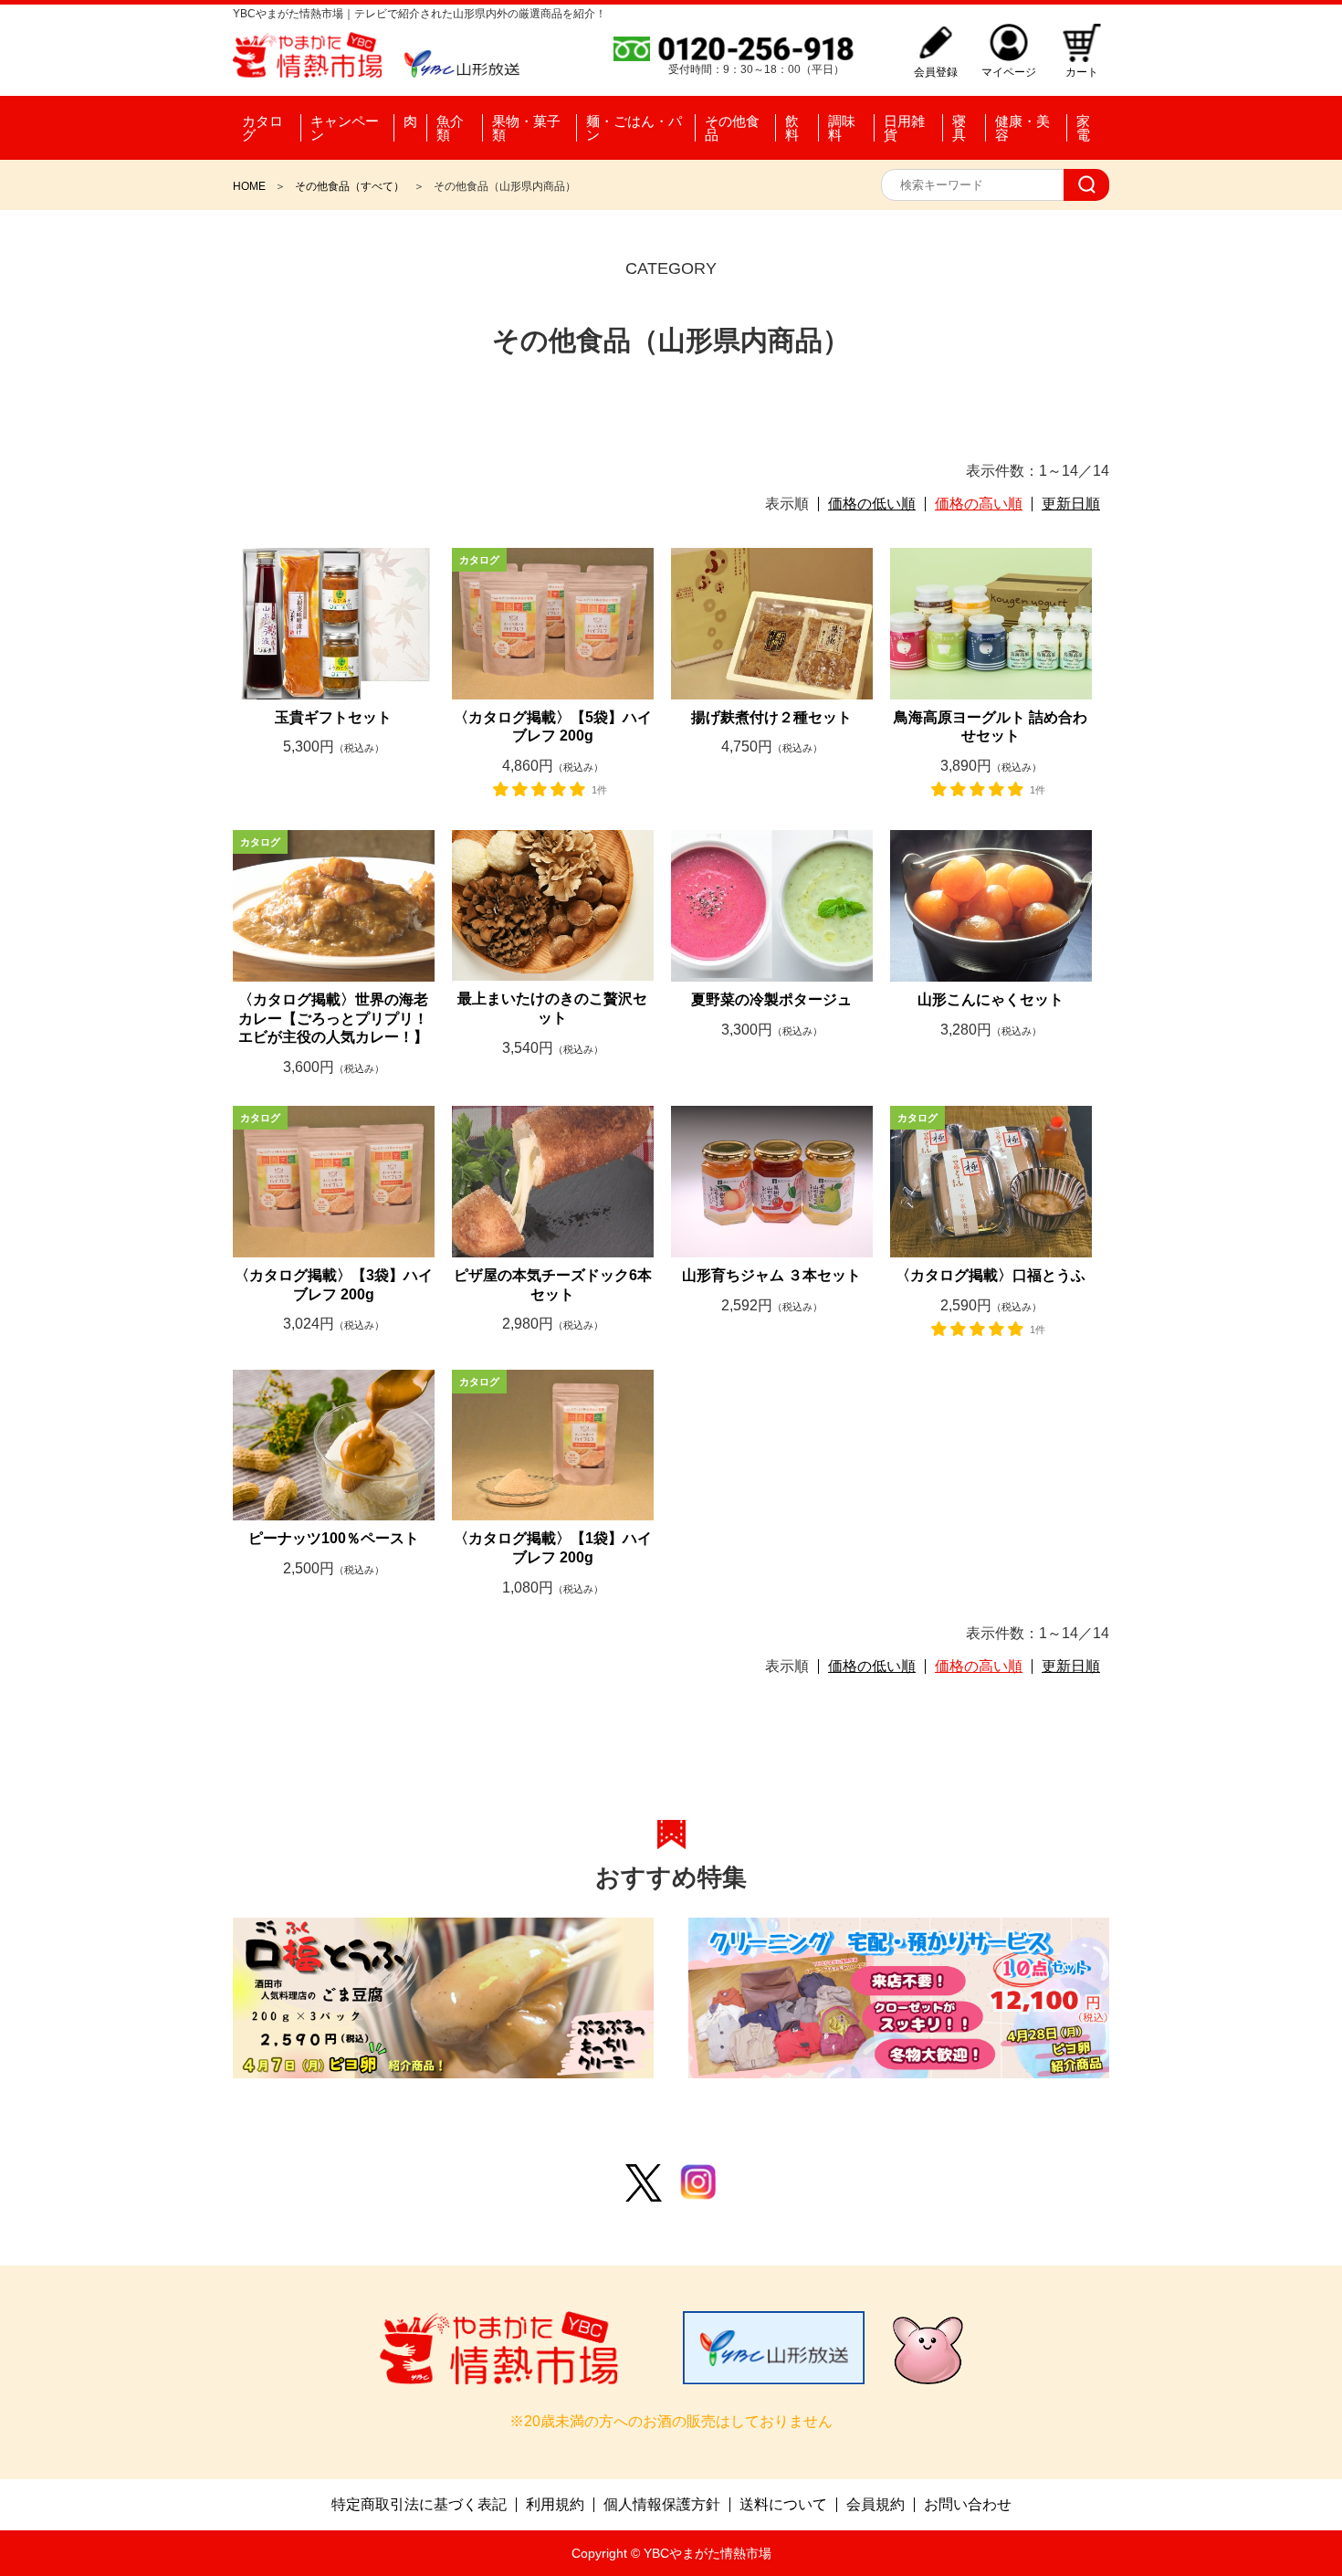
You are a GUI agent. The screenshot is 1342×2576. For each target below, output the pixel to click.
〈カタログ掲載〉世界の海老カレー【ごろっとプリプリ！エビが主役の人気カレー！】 (333, 1019)
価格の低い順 (872, 504)
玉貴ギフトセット (333, 717)
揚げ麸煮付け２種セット (771, 717)
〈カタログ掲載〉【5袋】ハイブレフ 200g (553, 727)
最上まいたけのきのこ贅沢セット (552, 1008)
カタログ (262, 128)
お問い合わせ (968, 2505)
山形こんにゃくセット (991, 999)
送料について (783, 2505)
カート (1082, 72)
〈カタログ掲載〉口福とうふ (991, 1275)
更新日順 (1071, 504)
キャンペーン (345, 128)
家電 (1083, 128)
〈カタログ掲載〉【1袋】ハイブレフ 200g (553, 1548)
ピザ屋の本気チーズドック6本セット (553, 1285)
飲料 (792, 128)
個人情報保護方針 (662, 2505)
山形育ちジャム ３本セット (771, 1275)
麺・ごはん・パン (634, 128)
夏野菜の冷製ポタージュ (771, 999)
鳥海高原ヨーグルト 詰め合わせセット (991, 727)
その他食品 (732, 128)
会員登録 (936, 72)
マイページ (1009, 72)
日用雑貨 (904, 128)
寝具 (959, 128)
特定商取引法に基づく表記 (419, 2505)
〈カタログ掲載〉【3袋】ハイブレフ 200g (334, 1285)
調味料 (842, 128)
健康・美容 (1022, 128)
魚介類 (450, 128)
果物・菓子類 (526, 128)
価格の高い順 (979, 504)
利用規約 (555, 2505)
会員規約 (875, 2505)
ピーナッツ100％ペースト (334, 1538)
